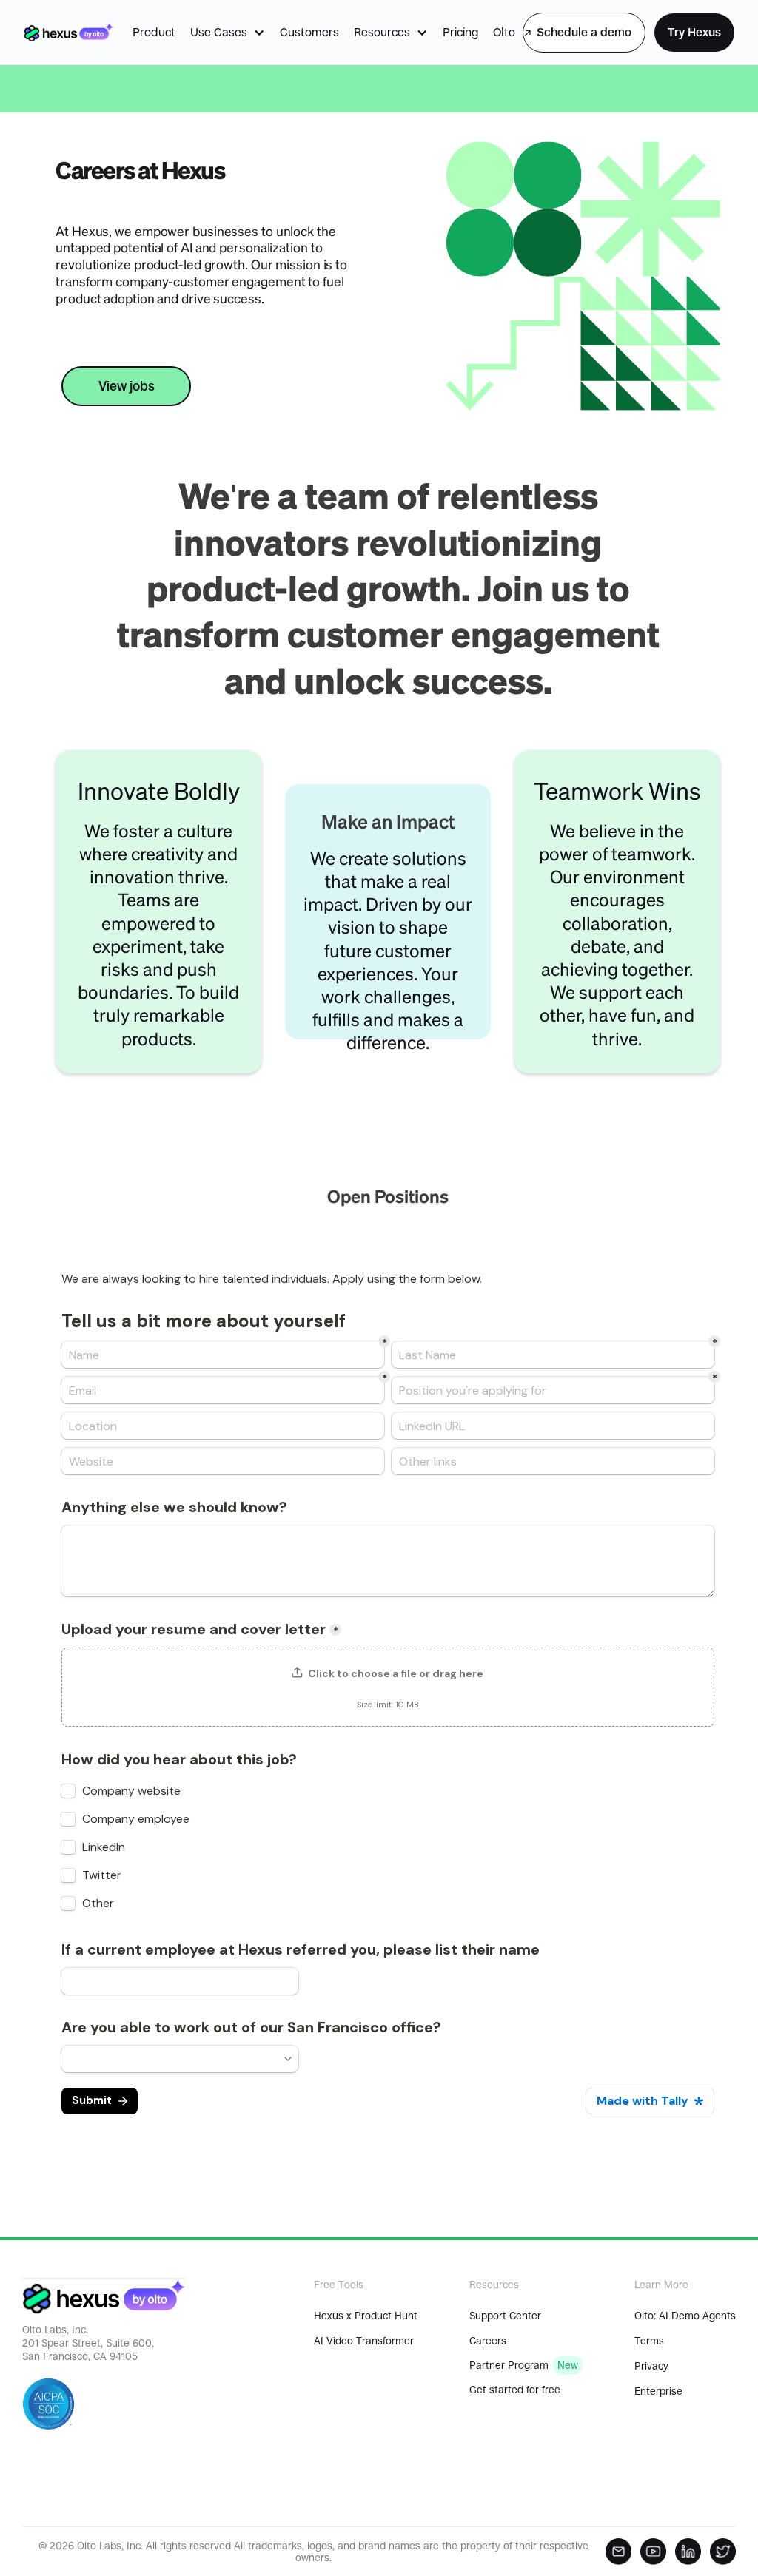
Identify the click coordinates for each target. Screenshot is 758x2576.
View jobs (126, 386)
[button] (228, 33)
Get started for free (515, 2390)
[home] (68, 32)
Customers (309, 32)
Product (154, 32)
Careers (488, 2341)
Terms (649, 2341)
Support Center (505, 2316)
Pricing (460, 32)
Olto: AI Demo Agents (685, 2316)
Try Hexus (694, 32)
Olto (504, 32)
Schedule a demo (584, 32)
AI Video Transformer (364, 2341)
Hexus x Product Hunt (366, 2316)
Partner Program (509, 2365)
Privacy (651, 2366)
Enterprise (658, 2391)
